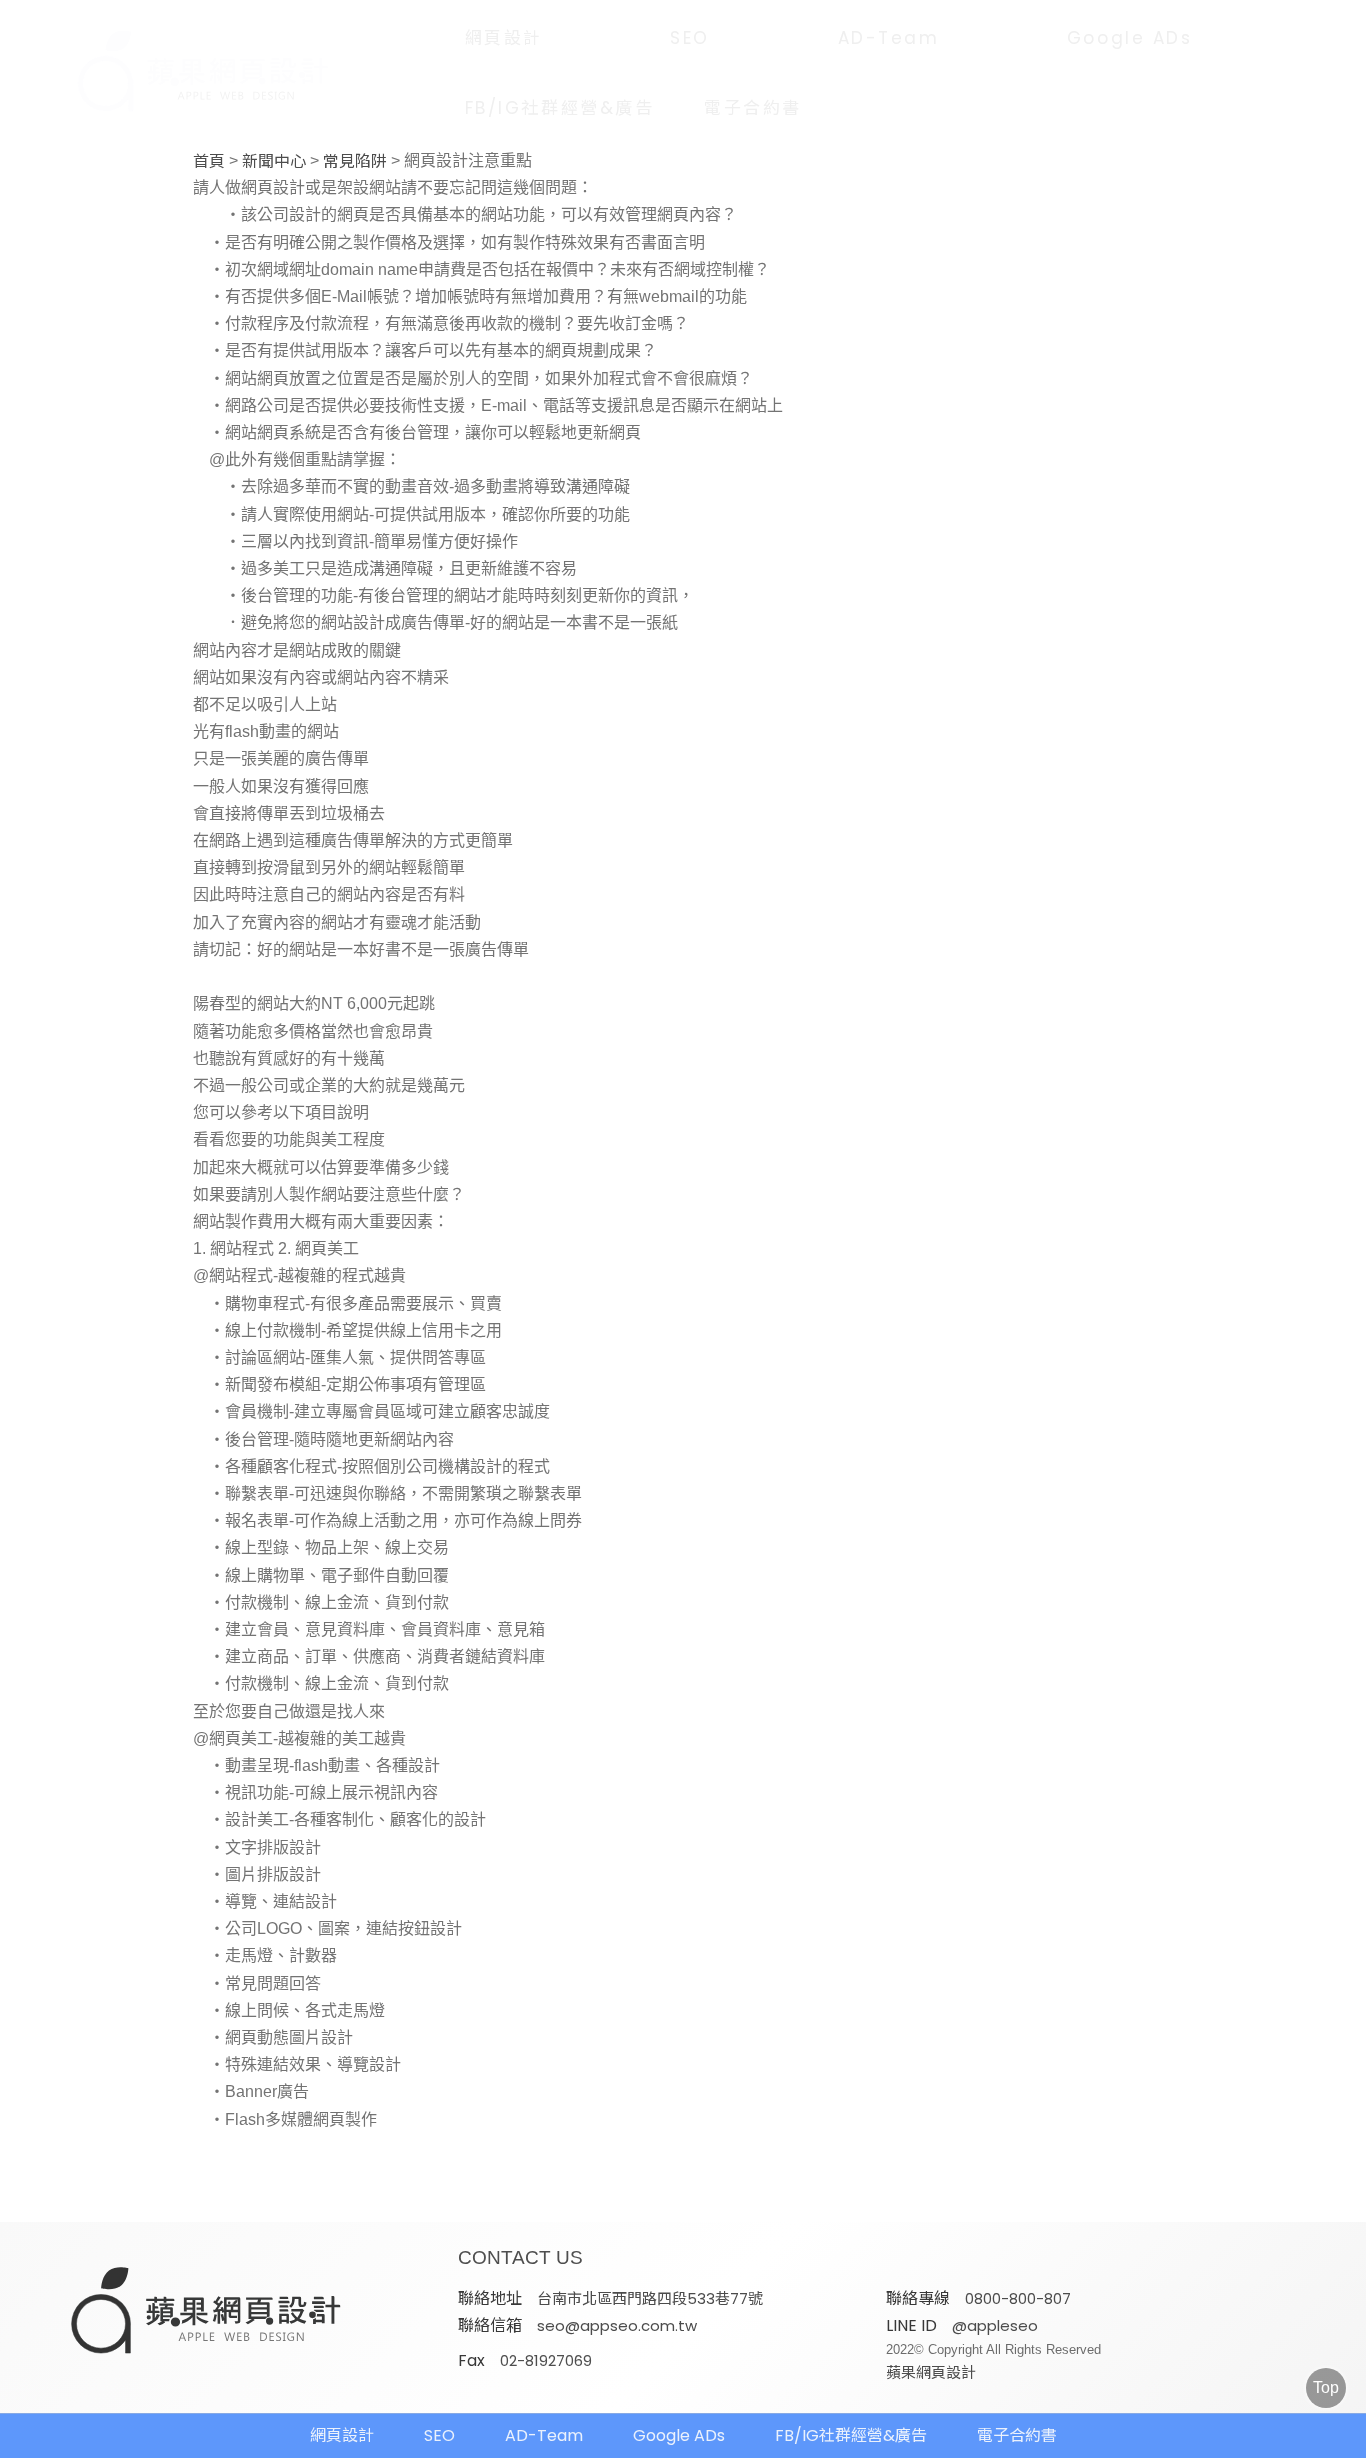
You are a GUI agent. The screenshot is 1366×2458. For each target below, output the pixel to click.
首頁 (209, 162)
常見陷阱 (355, 162)
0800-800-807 (1018, 2298)
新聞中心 (274, 162)
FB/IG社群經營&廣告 (560, 108)
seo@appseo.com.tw (617, 2325)
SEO (690, 38)
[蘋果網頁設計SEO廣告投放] (204, 73)
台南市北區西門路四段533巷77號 (650, 2298)
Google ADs (1130, 38)
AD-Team (889, 38)
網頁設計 (504, 38)
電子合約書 (753, 108)
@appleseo (995, 2325)
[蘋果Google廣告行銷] (207, 2313)
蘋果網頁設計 (931, 2372)
